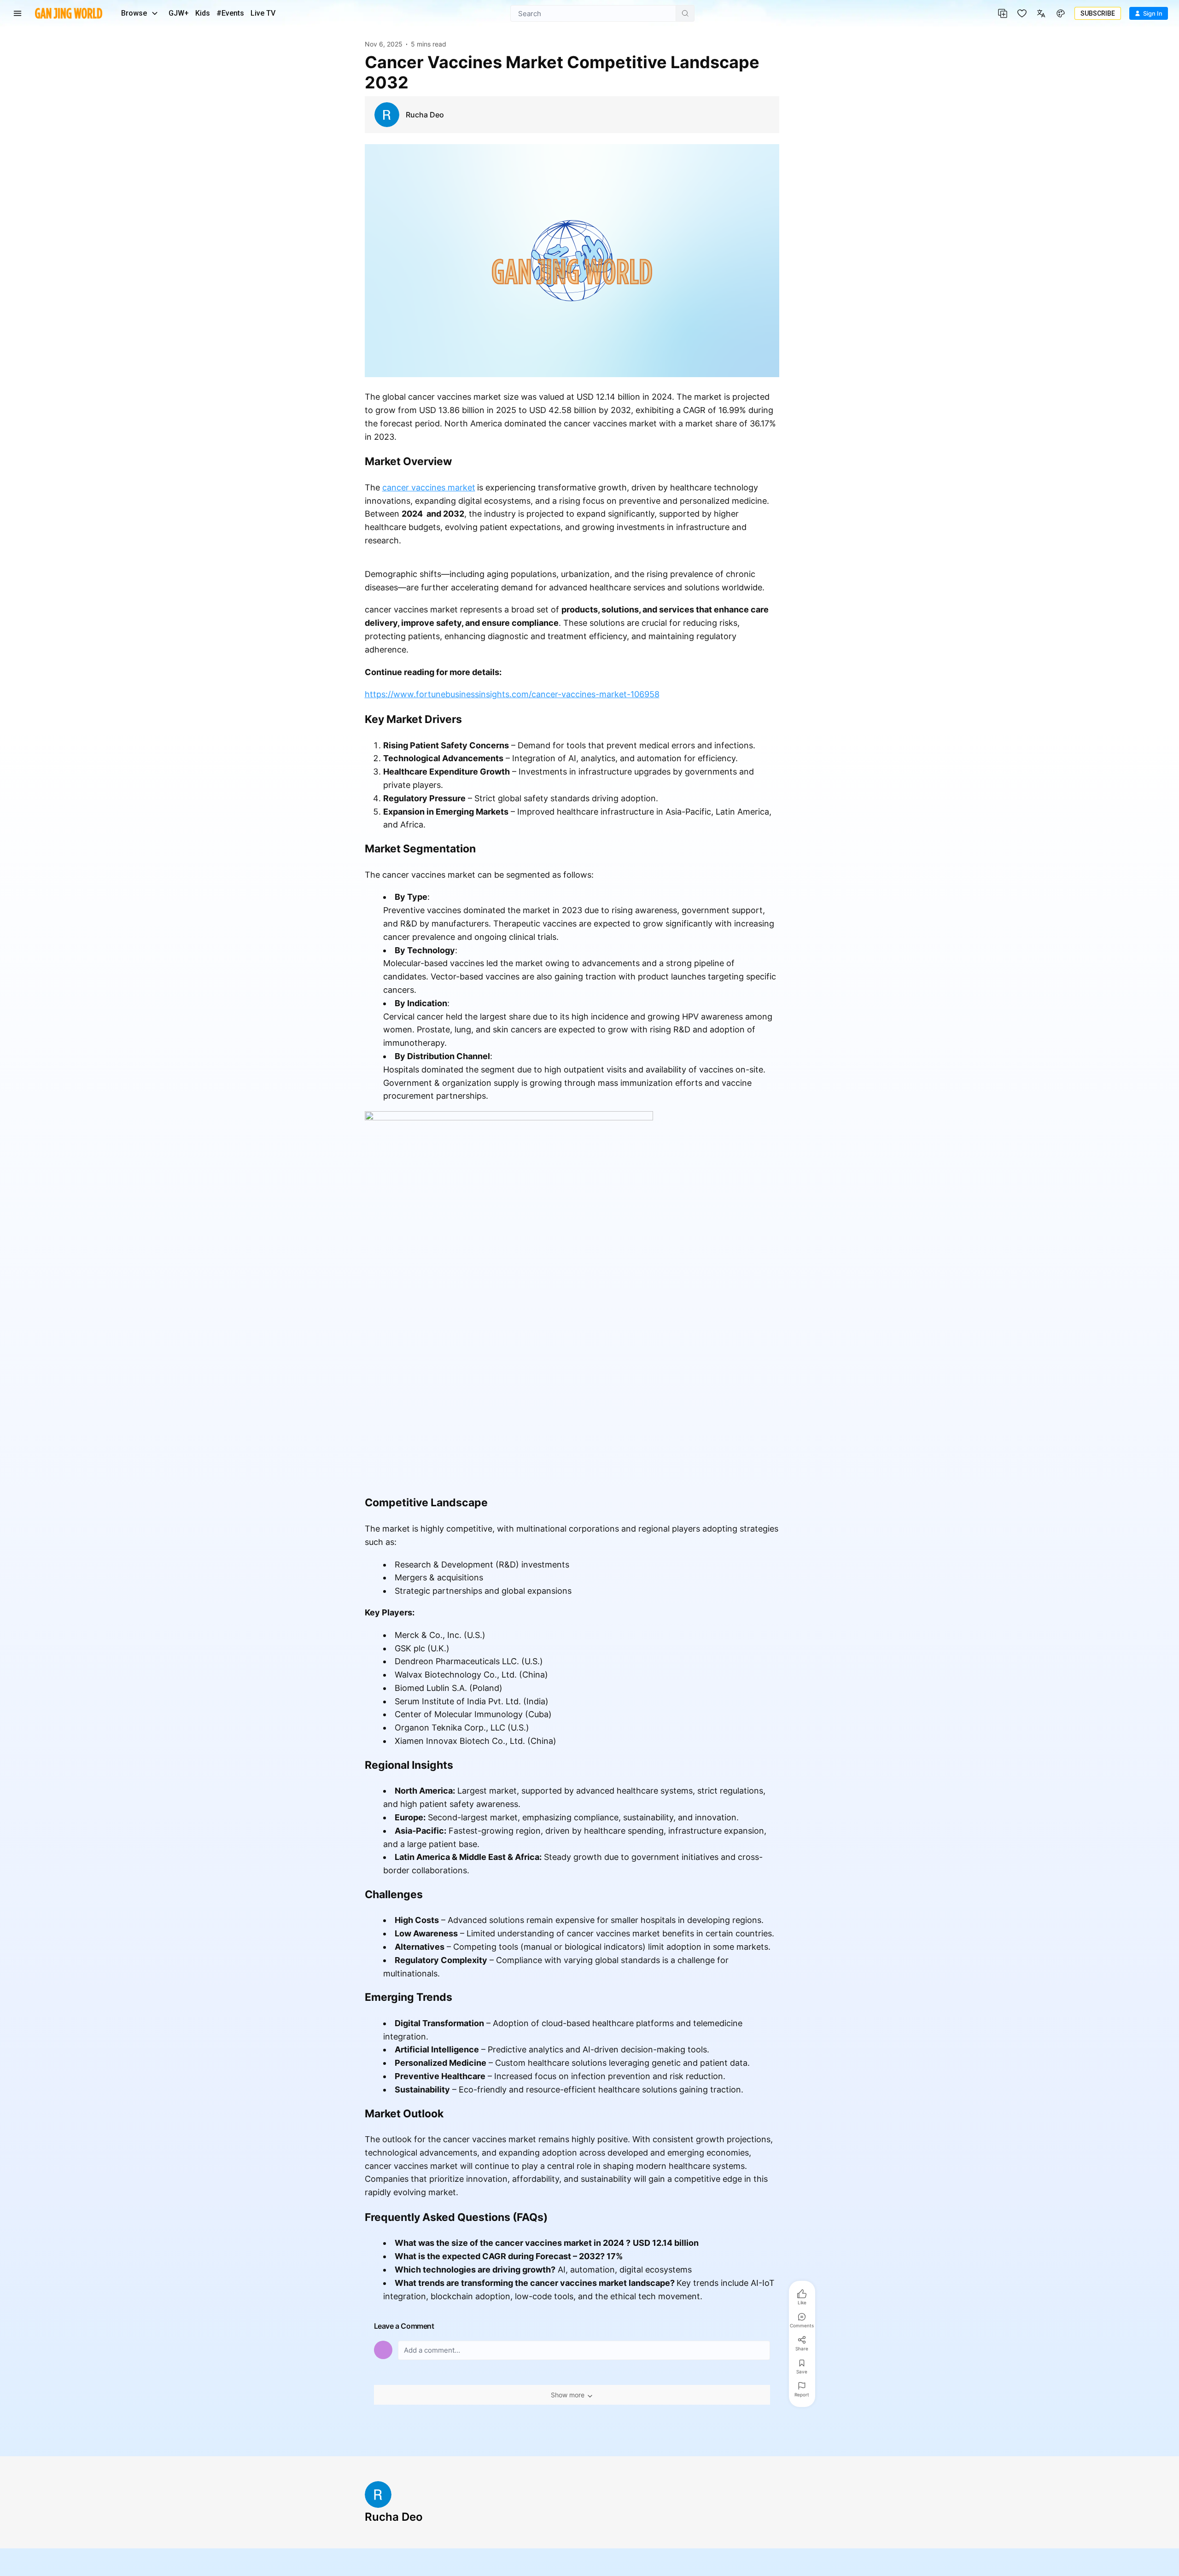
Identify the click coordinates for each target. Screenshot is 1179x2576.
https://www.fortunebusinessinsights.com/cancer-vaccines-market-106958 (512, 694)
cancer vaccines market (429, 487)
